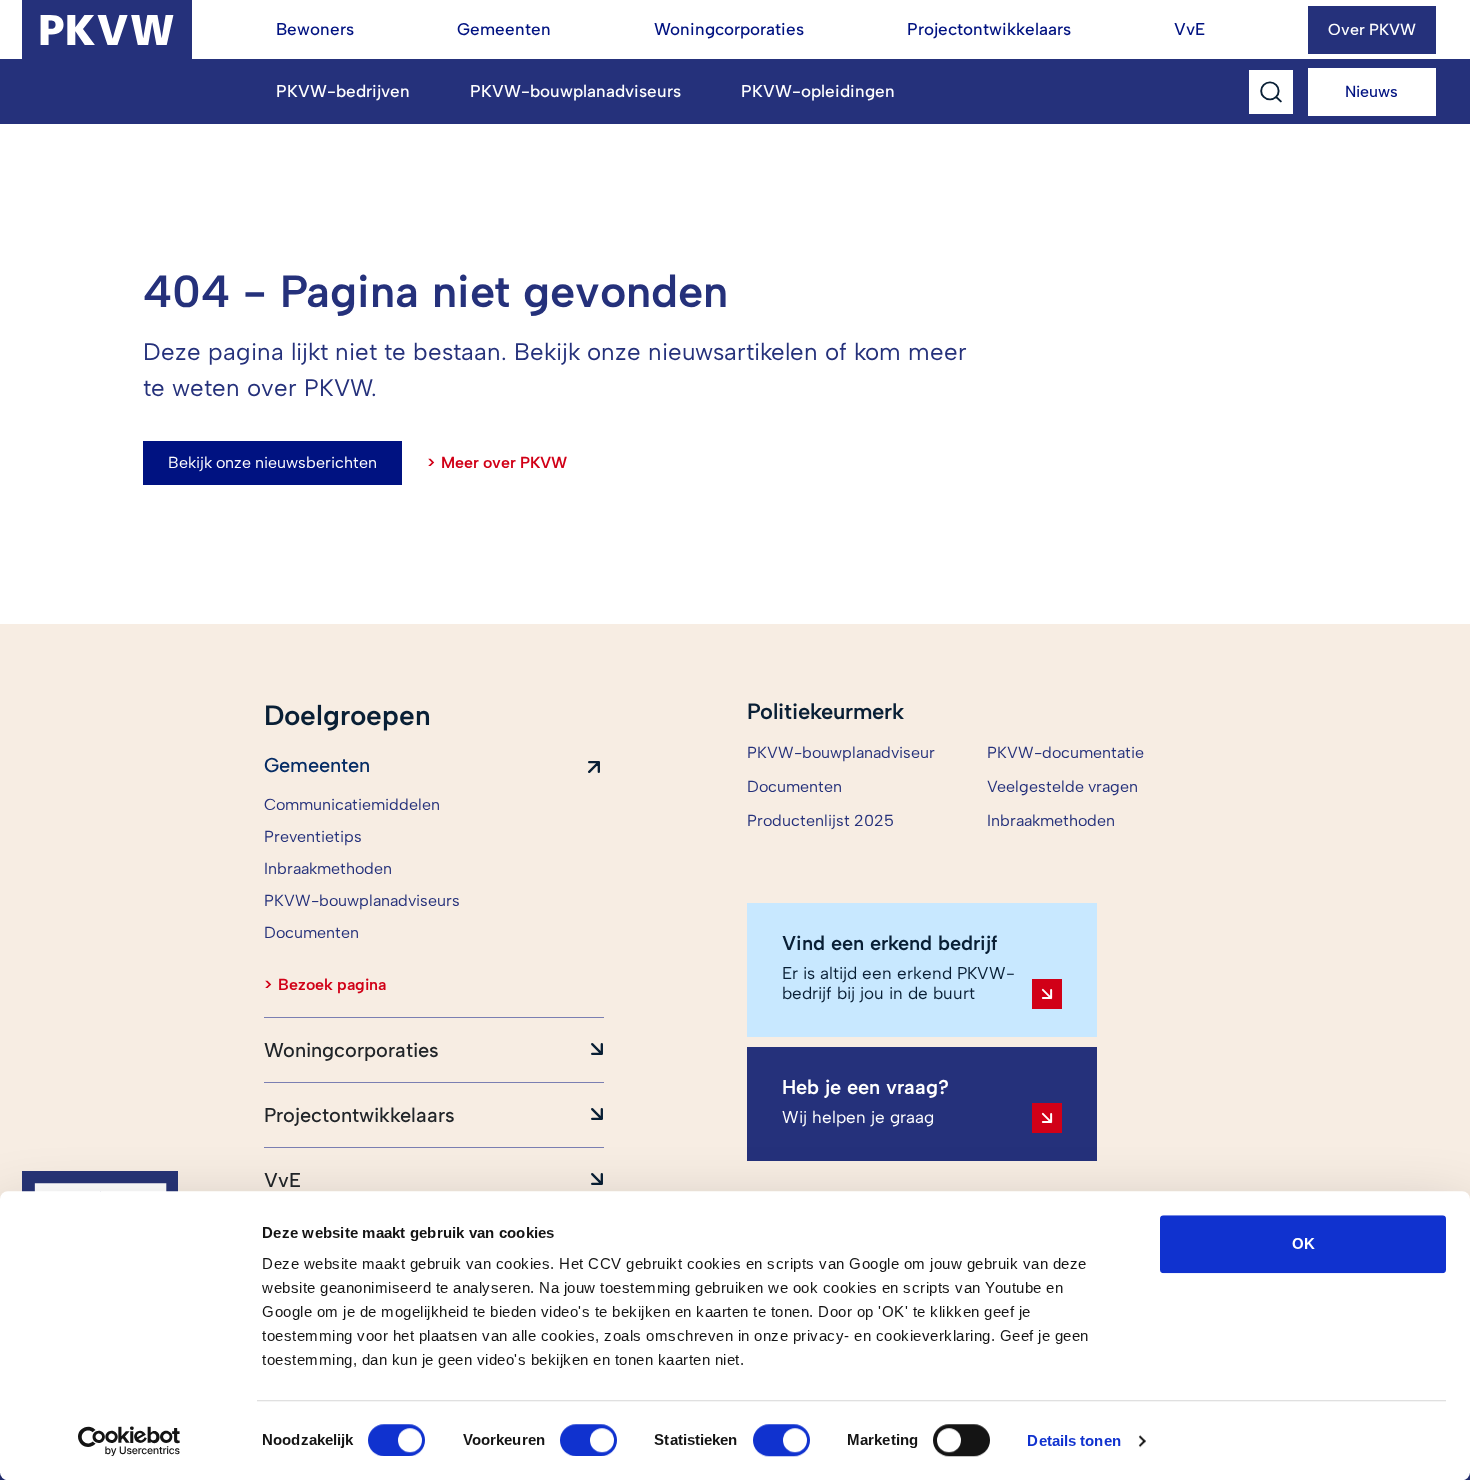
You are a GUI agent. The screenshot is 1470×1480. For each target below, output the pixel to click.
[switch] (588, 1440)
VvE (1189, 29)
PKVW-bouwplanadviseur (841, 752)
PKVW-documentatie (1065, 752)
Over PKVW (1372, 29)
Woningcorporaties (729, 29)
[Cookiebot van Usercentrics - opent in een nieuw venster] (129, 1441)
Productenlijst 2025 (820, 820)
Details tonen (1073, 1440)
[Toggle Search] (1271, 92)
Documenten (794, 786)
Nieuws (1371, 91)
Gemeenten (504, 29)
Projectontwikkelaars (989, 29)
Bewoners (315, 29)
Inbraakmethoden (1051, 820)
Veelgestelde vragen (1062, 786)
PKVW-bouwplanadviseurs (575, 91)
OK (1303, 1243)
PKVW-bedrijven (343, 91)
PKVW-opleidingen (818, 91)
